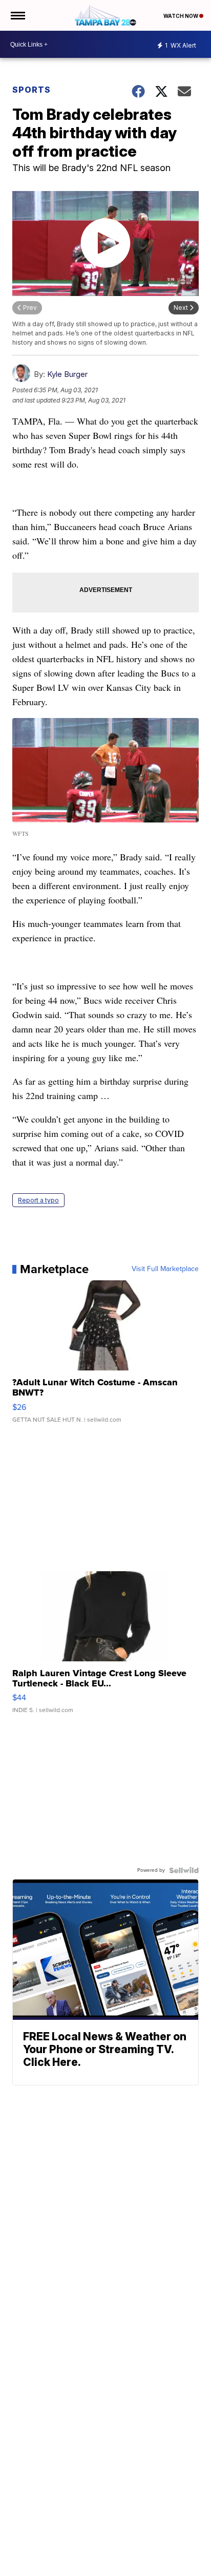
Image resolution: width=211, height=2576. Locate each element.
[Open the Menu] (17, 15)
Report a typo (38, 1200)
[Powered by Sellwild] (184, 1870)
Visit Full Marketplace (165, 1269)
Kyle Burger (67, 374)
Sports (31, 90)
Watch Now (181, 16)
